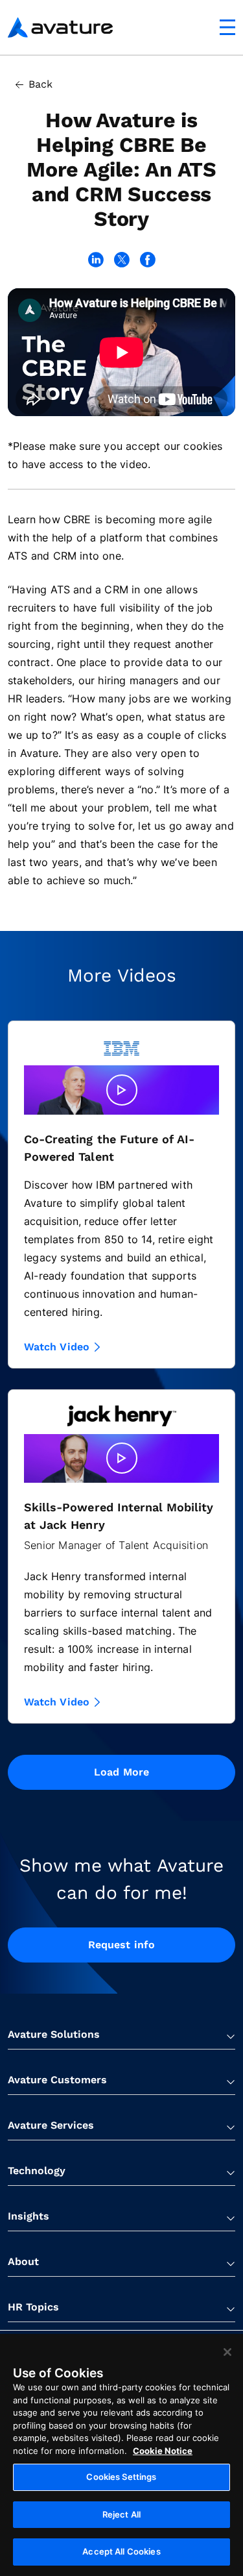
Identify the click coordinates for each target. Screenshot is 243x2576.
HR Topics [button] (33, 2307)
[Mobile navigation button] (227, 27)
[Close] (227, 2352)
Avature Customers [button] (57, 2080)
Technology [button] (37, 2171)
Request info (121, 1945)
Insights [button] (29, 2216)
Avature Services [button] (51, 2125)
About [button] (23, 2261)
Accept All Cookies (121, 2551)
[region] (121, 2455)
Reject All (121, 2514)
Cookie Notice (163, 2451)
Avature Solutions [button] (54, 2034)
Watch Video (57, 1347)
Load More (121, 1772)
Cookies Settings (121, 2477)
